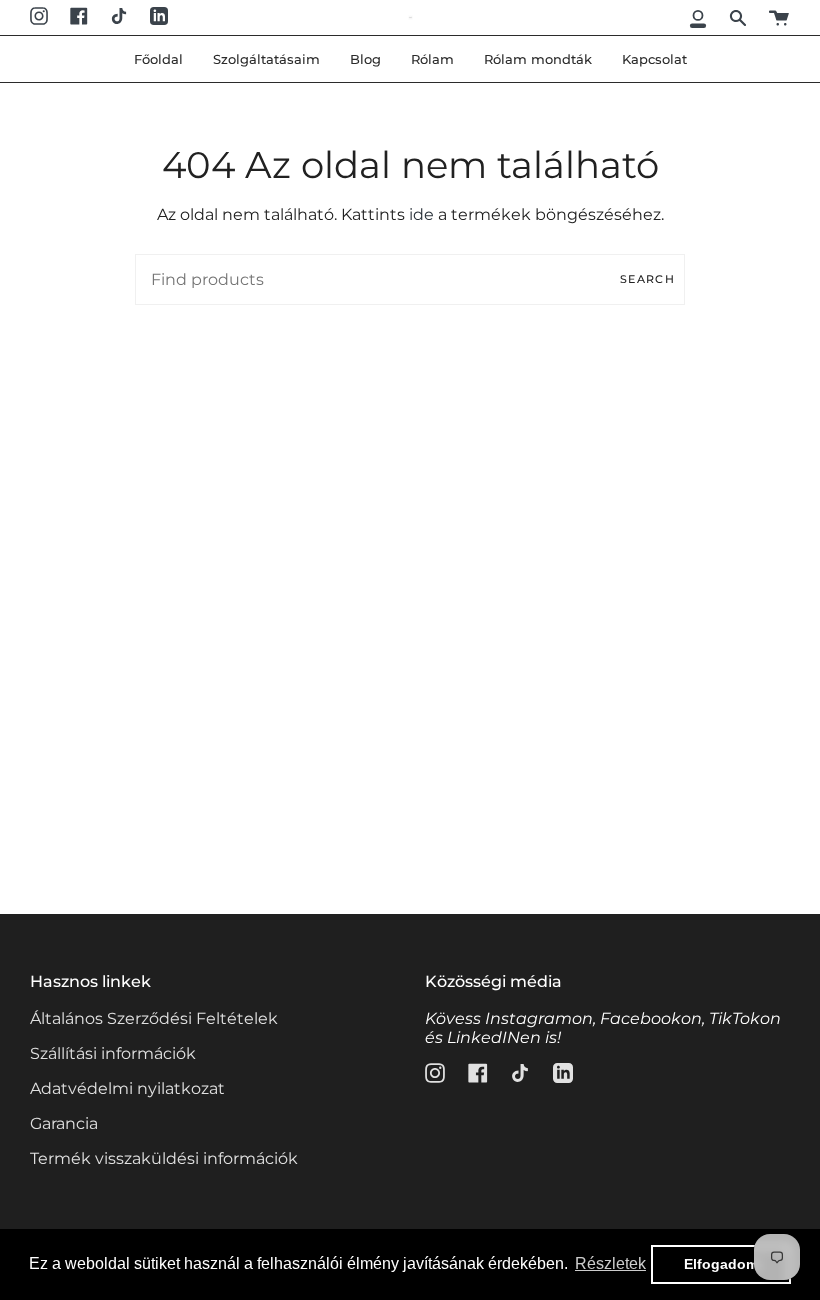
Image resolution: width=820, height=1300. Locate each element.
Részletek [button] (610, 1263)
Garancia (64, 1123)
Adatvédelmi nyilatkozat (127, 1088)
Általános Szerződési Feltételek (154, 1018)
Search (647, 279)
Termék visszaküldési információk (164, 1158)
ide (421, 214)
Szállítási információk (113, 1053)
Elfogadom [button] (721, 1264)
